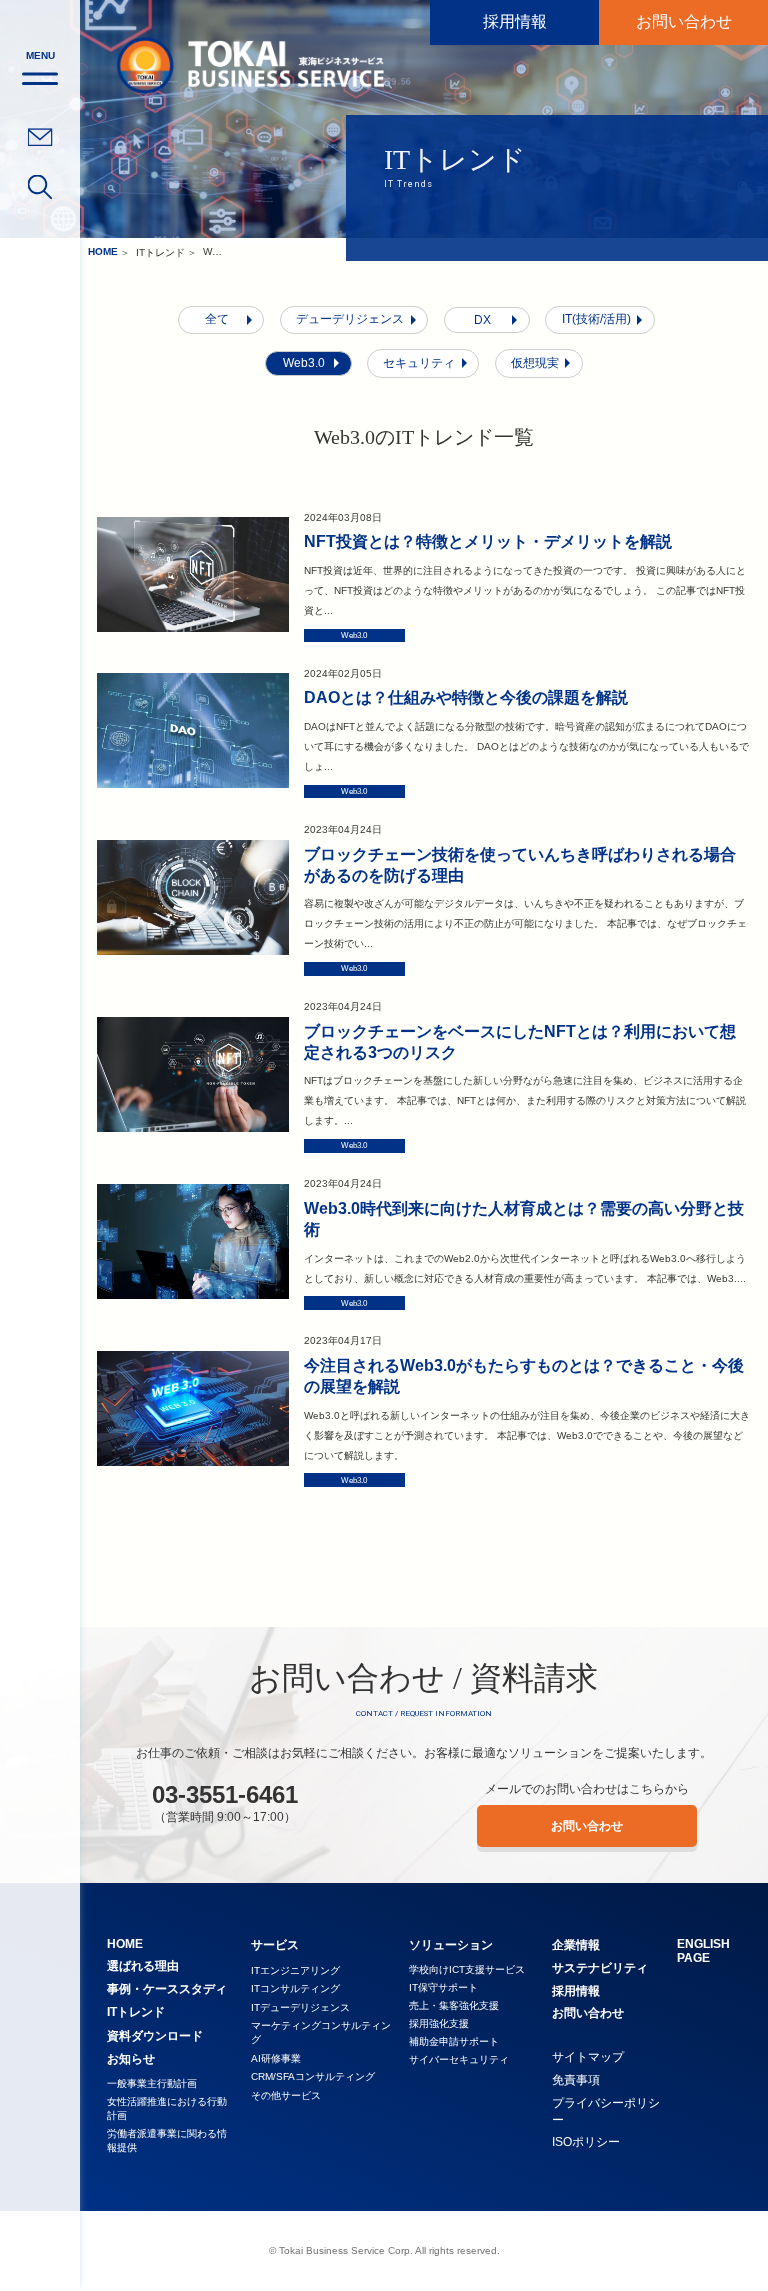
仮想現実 (535, 363)
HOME (103, 251)
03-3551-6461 (225, 1794)
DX (482, 320)
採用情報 (515, 21)
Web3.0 (304, 363)
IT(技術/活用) (596, 319)
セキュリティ (419, 363)
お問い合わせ (684, 21)
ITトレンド (160, 252)
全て (217, 319)
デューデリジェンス (350, 319)
